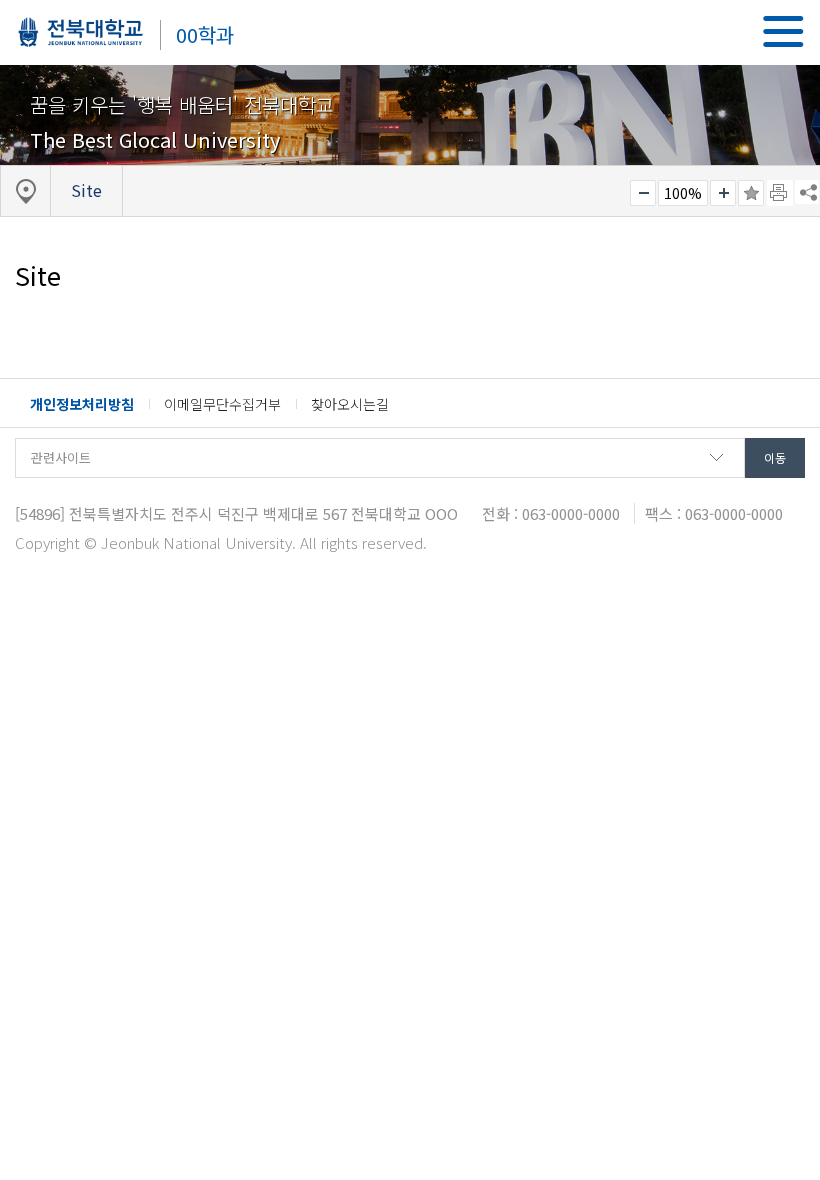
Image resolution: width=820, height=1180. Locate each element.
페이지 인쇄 (780, 193)
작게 (643, 193)
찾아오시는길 (350, 404)
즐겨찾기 (751, 193)
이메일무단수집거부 (222, 404)
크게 (723, 193)
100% (683, 193)
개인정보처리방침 (82, 404)
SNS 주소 (807, 192)
